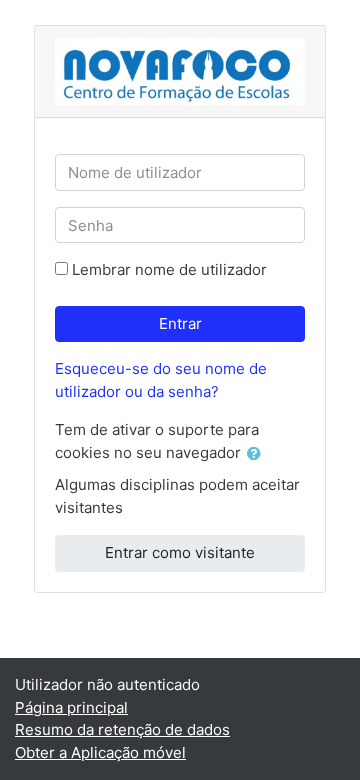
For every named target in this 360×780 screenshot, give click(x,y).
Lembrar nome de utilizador (169, 269)
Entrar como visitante (180, 552)
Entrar (180, 323)
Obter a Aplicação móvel (100, 752)
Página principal (71, 707)
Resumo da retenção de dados (122, 729)
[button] (258, 454)
